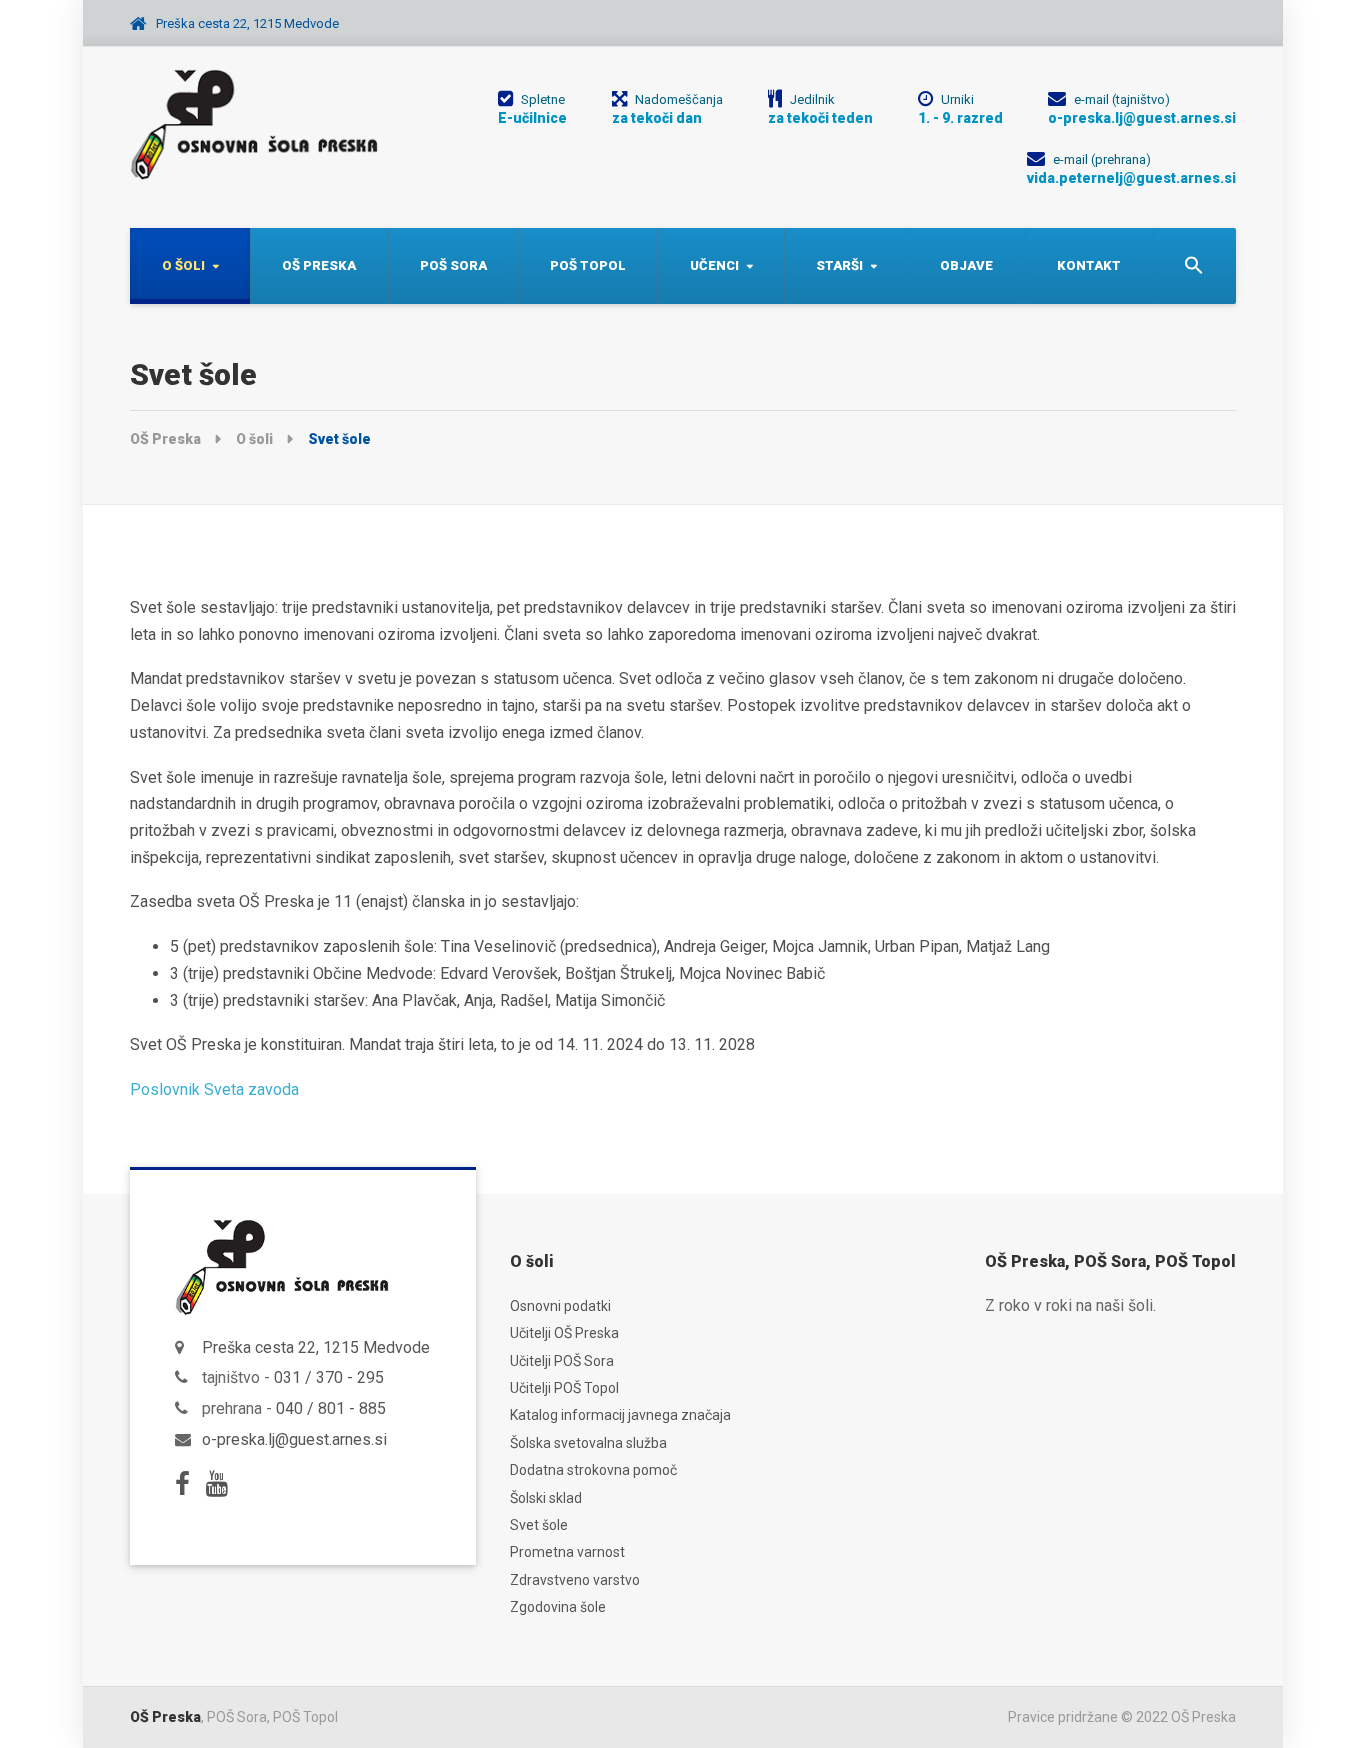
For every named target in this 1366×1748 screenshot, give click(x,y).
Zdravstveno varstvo (575, 1580)
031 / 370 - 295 (329, 1377)
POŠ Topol (588, 265)
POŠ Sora (453, 265)
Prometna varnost (567, 1552)
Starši (839, 265)
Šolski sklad (546, 1498)
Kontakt (1089, 265)
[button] (1194, 266)
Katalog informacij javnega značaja (620, 1415)
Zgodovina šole (558, 1607)
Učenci (714, 265)
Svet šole (539, 1525)
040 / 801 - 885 (331, 1408)
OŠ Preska (319, 265)
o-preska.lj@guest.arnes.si (294, 1439)
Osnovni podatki (560, 1306)
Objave (966, 265)
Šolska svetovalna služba (588, 1443)
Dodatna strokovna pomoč (593, 1470)
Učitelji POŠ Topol (564, 1388)
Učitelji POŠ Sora (562, 1361)
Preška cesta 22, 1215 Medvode (316, 1347)
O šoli (183, 265)
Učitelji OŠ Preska (564, 1333)
